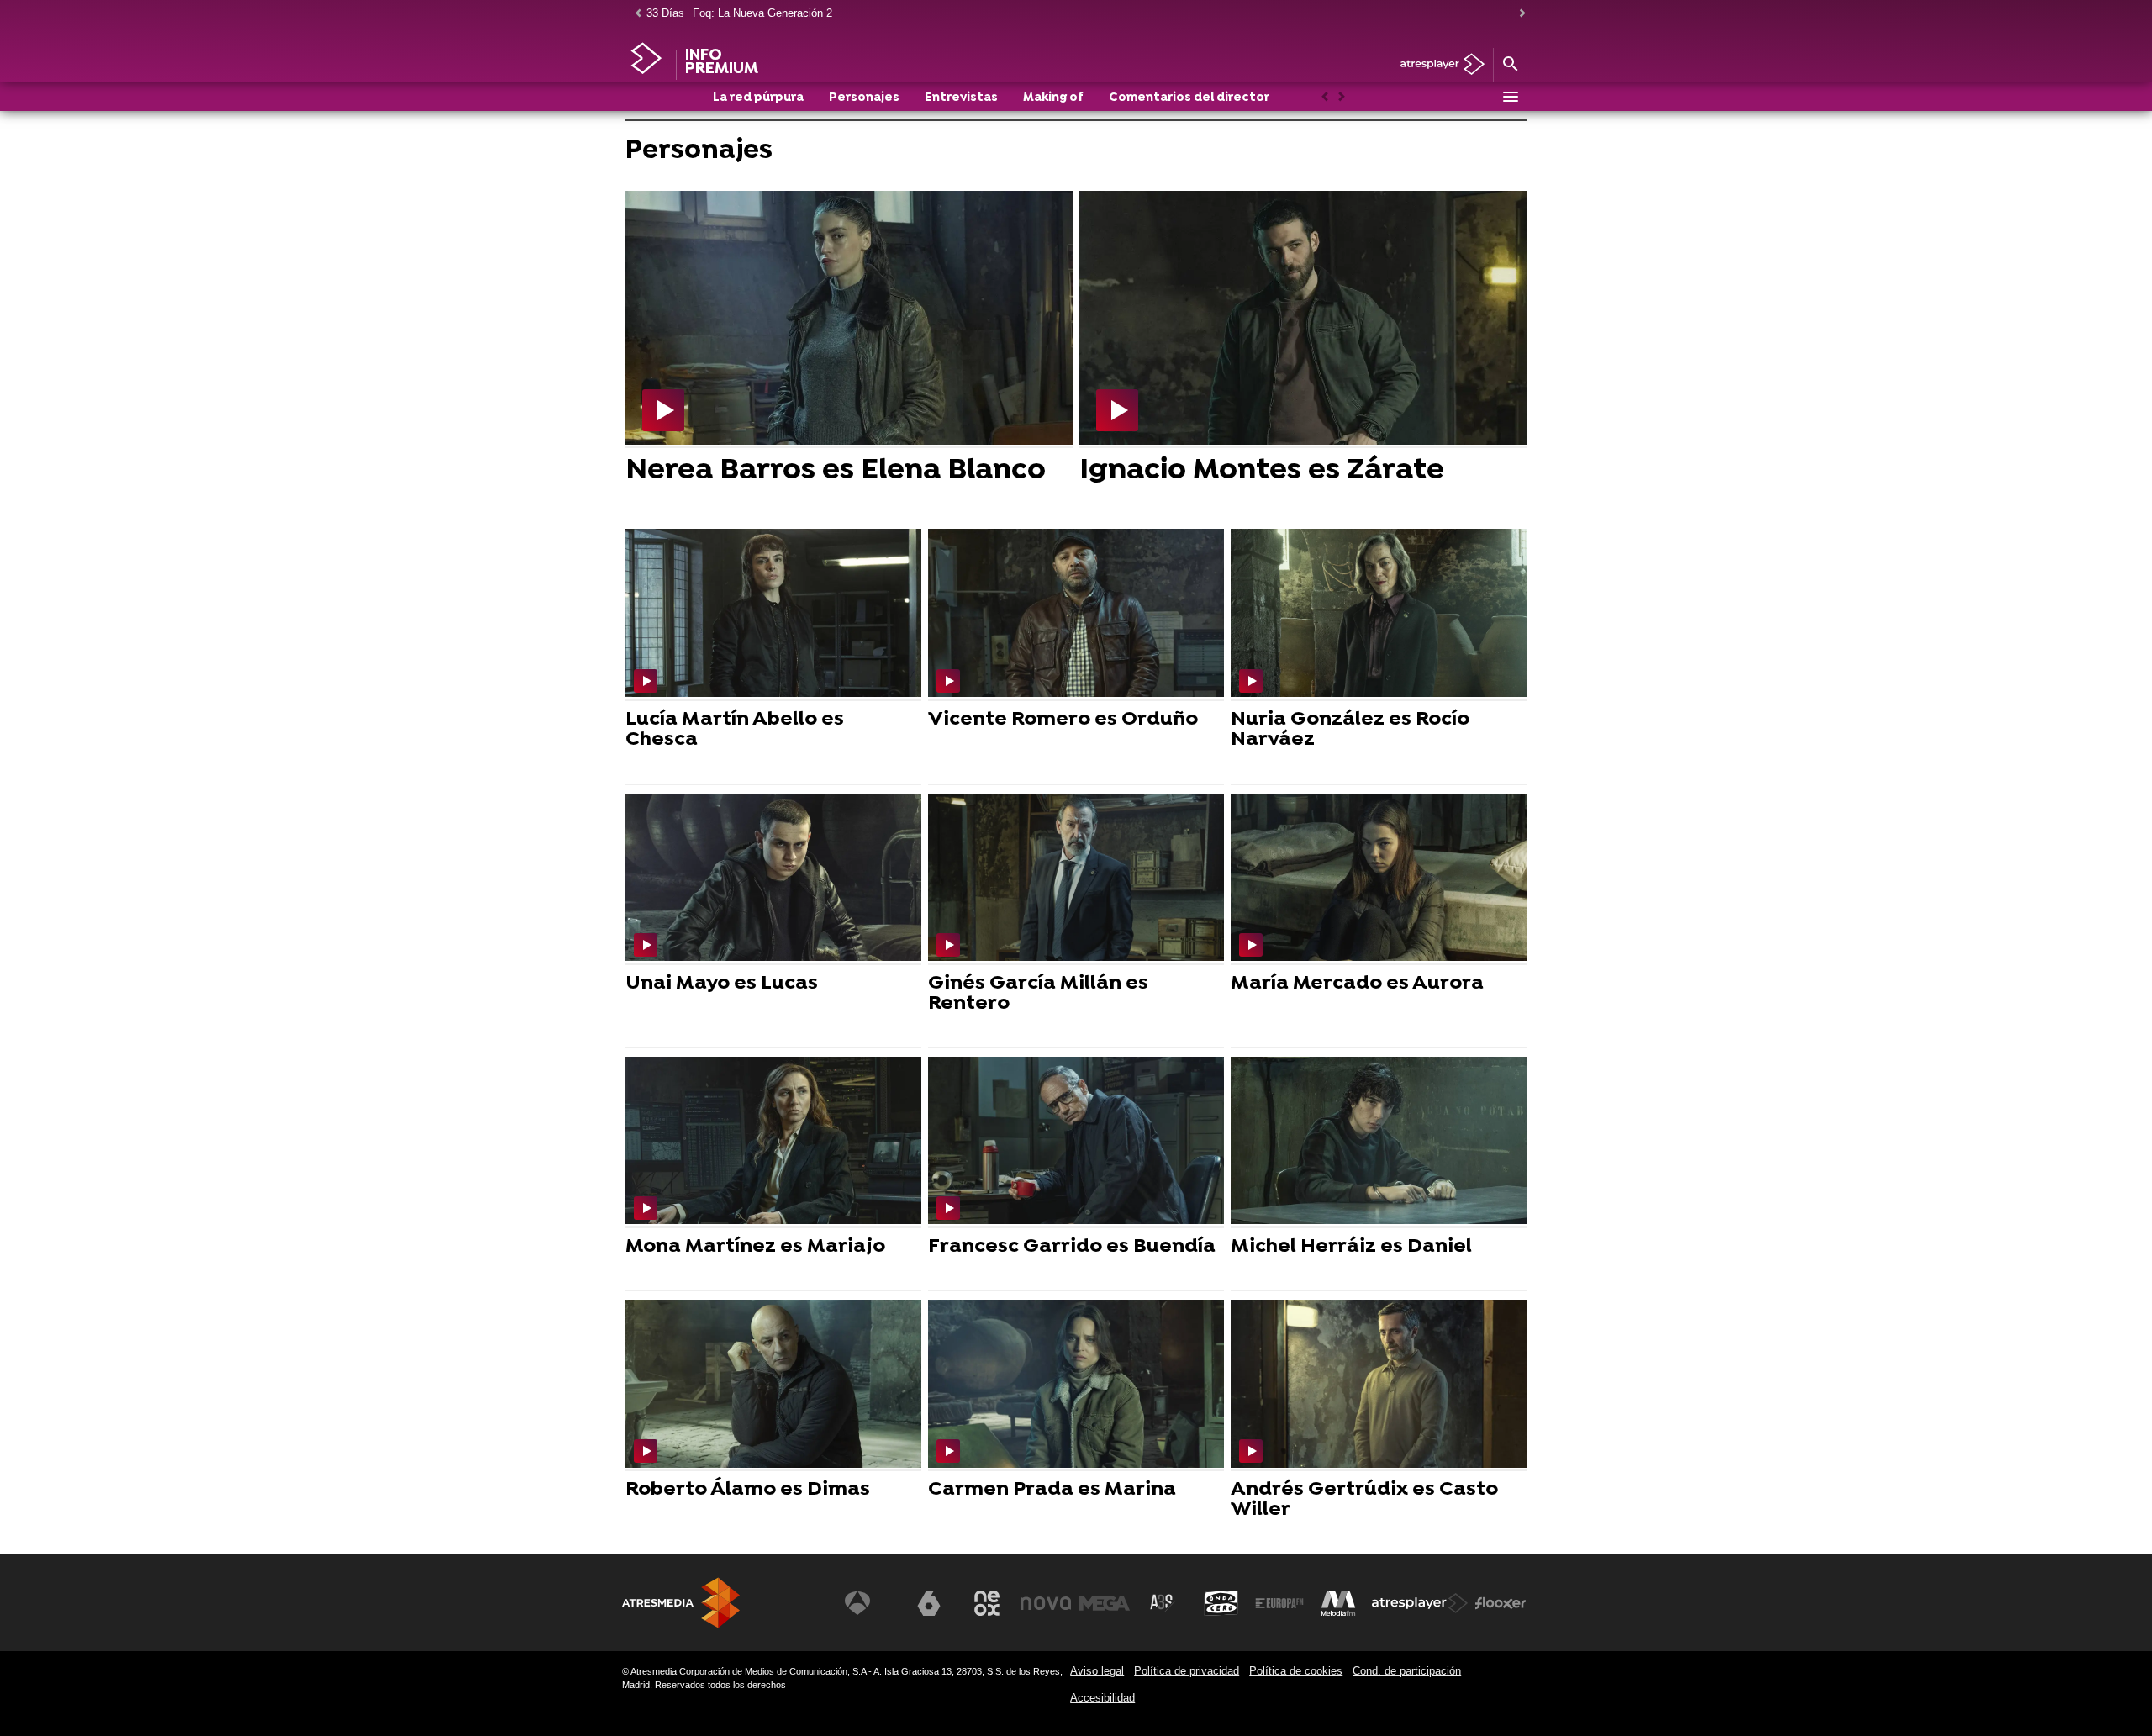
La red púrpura (758, 98)
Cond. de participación (1407, 1671)
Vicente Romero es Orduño (1063, 720)
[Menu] (1510, 97)
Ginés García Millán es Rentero (1038, 994)
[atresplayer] (1436, 65)
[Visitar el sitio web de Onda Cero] (1221, 1603)
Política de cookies (1296, 1671)
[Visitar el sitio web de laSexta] (929, 1603)
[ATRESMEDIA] (681, 1603)
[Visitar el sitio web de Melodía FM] (1338, 1603)
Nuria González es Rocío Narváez (1350, 730)
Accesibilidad (1102, 1698)
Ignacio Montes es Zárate (1262, 471)
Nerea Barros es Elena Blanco (836, 471)
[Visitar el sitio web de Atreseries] (1163, 1603)
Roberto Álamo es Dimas (748, 1490)
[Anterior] (634, 14)
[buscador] (1510, 65)
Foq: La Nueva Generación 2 (762, 13)
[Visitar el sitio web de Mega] (1105, 1603)
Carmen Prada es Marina (1052, 1490)
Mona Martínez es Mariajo (755, 1247)
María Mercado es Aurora (1357, 984)
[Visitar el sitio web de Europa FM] (1279, 1603)
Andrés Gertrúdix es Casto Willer (1364, 1500)
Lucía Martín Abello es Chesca (735, 730)
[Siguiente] (1518, 14)
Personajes (864, 98)
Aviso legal (1097, 1671)
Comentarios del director (1189, 98)
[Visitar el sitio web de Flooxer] (1501, 1603)
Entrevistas (961, 98)
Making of (1053, 98)
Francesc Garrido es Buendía (1072, 1247)
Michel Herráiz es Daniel (1351, 1247)
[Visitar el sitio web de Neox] (987, 1603)
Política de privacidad (1187, 1671)
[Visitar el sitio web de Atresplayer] (1420, 1603)
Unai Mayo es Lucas (722, 984)
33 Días (665, 13)
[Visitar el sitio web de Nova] (1046, 1603)
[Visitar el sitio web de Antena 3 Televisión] (870, 1603)
